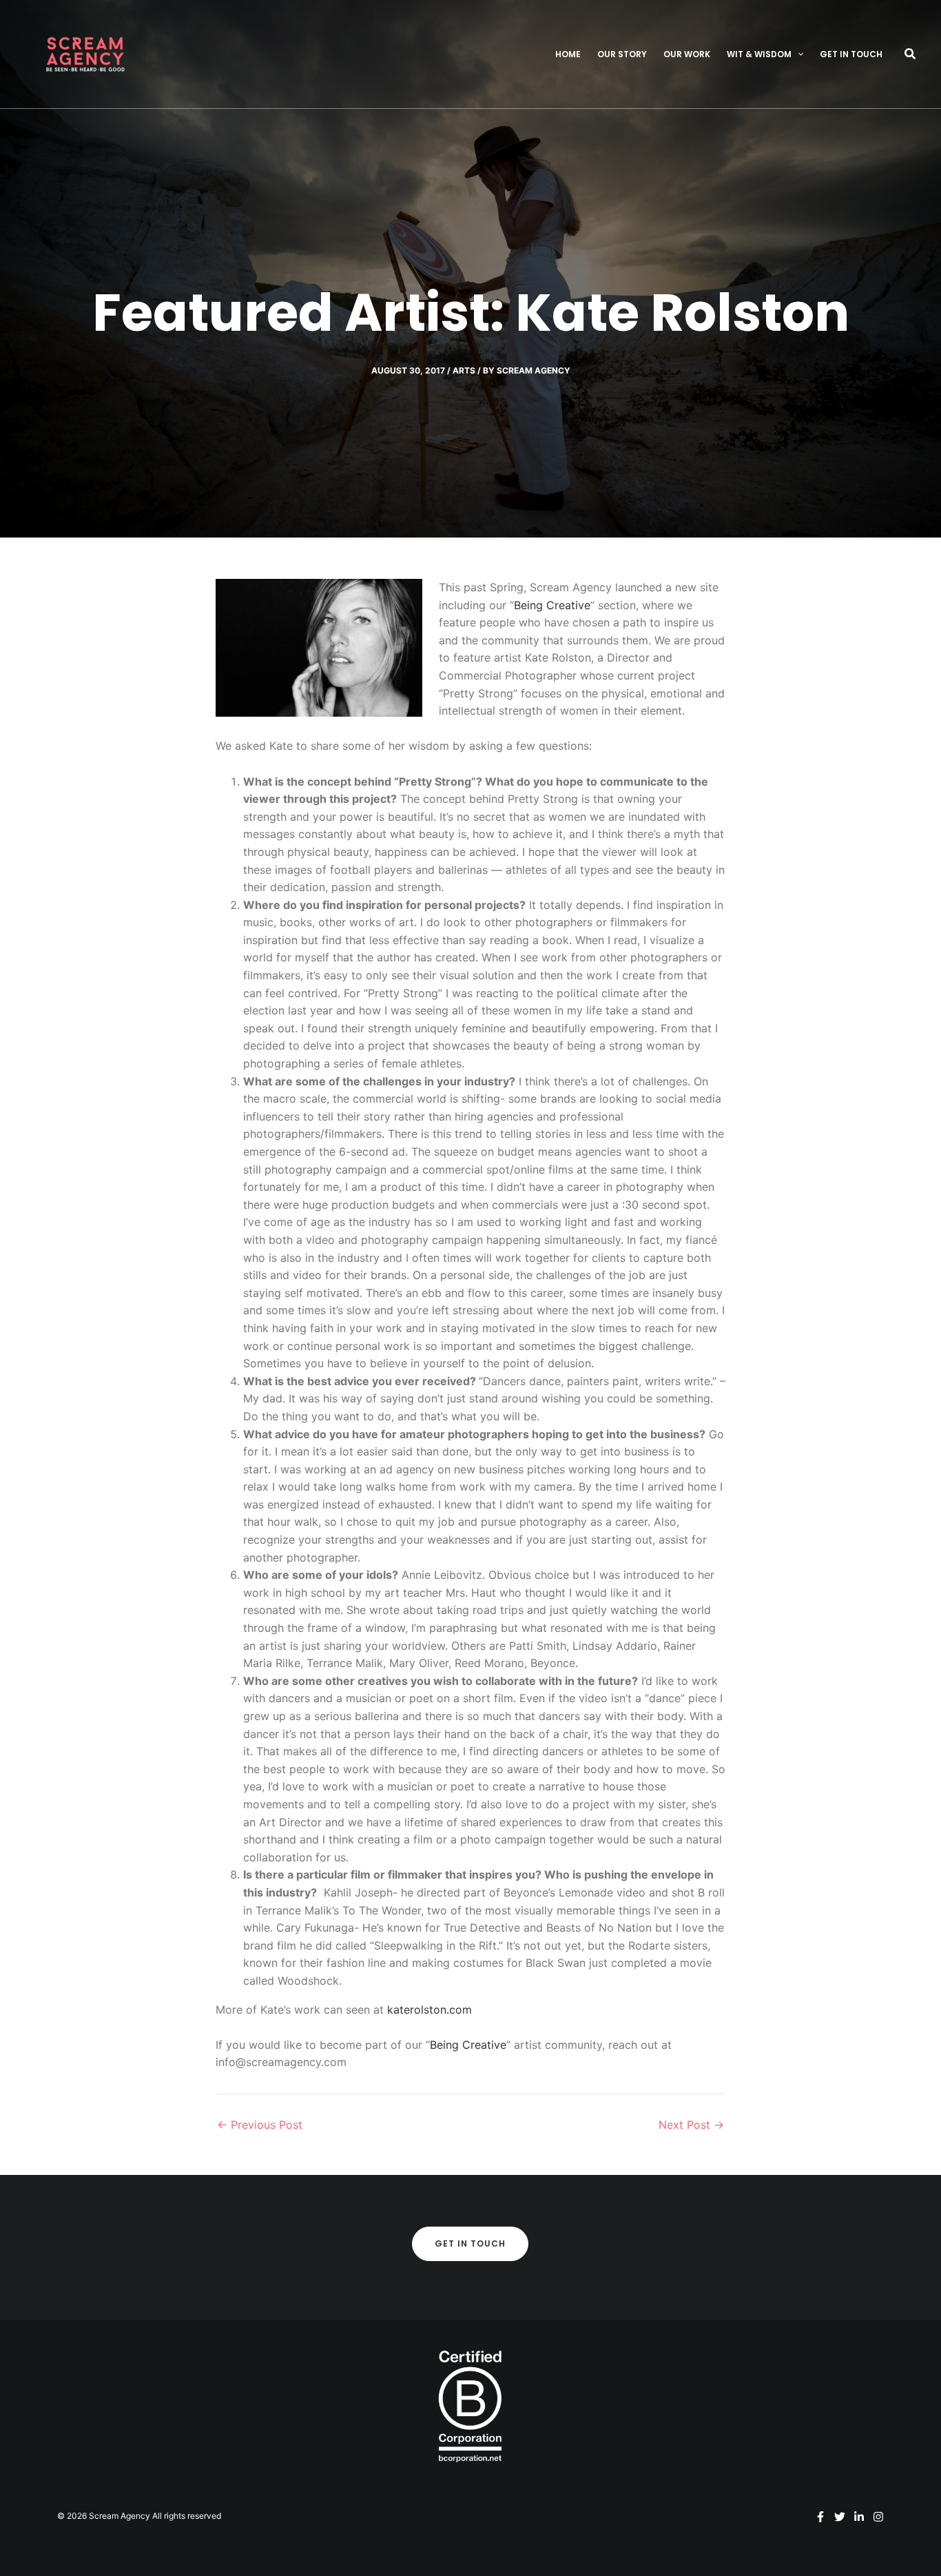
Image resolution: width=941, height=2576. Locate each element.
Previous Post (260, 2125)
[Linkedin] (859, 2517)
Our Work (687, 54)
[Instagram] (878, 2517)
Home (568, 54)
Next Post (691, 2125)
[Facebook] (820, 2517)
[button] (797, 54)
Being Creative (552, 605)
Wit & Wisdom (759, 54)
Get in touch (851, 54)
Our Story (622, 54)
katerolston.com (430, 2010)
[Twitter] (840, 2517)
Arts (464, 370)
